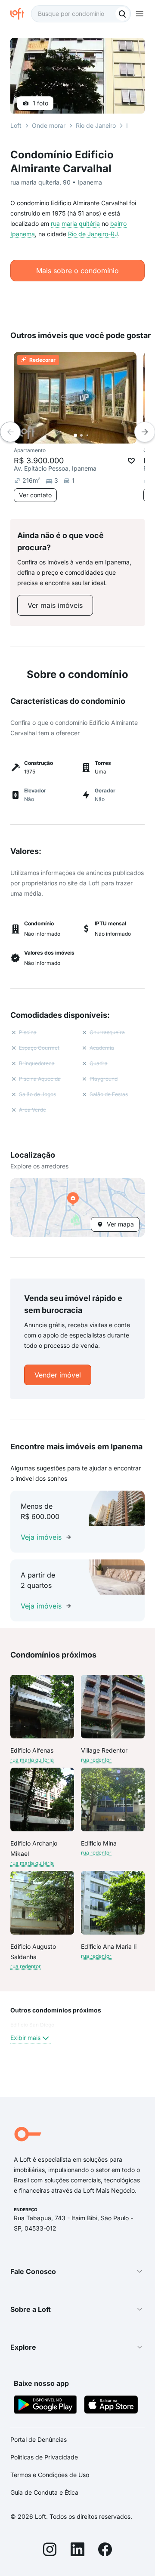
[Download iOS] (111, 2406)
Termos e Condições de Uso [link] (50, 2475)
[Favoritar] (131, 461)
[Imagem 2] (81, 435)
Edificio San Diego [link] (32, 2025)
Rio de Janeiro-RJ (93, 234)
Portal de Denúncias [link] (39, 2439)
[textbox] (81, 14)
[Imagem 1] (75, 435)
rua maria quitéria (75, 223)
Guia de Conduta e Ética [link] (44, 2492)
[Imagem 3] (87, 435)
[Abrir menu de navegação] (139, 14)
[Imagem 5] (99, 435)
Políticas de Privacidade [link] (44, 2457)
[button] (77, 1208)
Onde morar (49, 125)
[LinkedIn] (77, 2551)
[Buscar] (122, 14)
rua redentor (96, 1760)
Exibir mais (25, 2038)
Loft (16, 125)
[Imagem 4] (93, 435)
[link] (55, 605)
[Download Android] (45, 2406)
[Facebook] (105, 2551)
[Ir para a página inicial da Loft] (21, 14)
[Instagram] (50, 2551)
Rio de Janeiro (96, 125)
